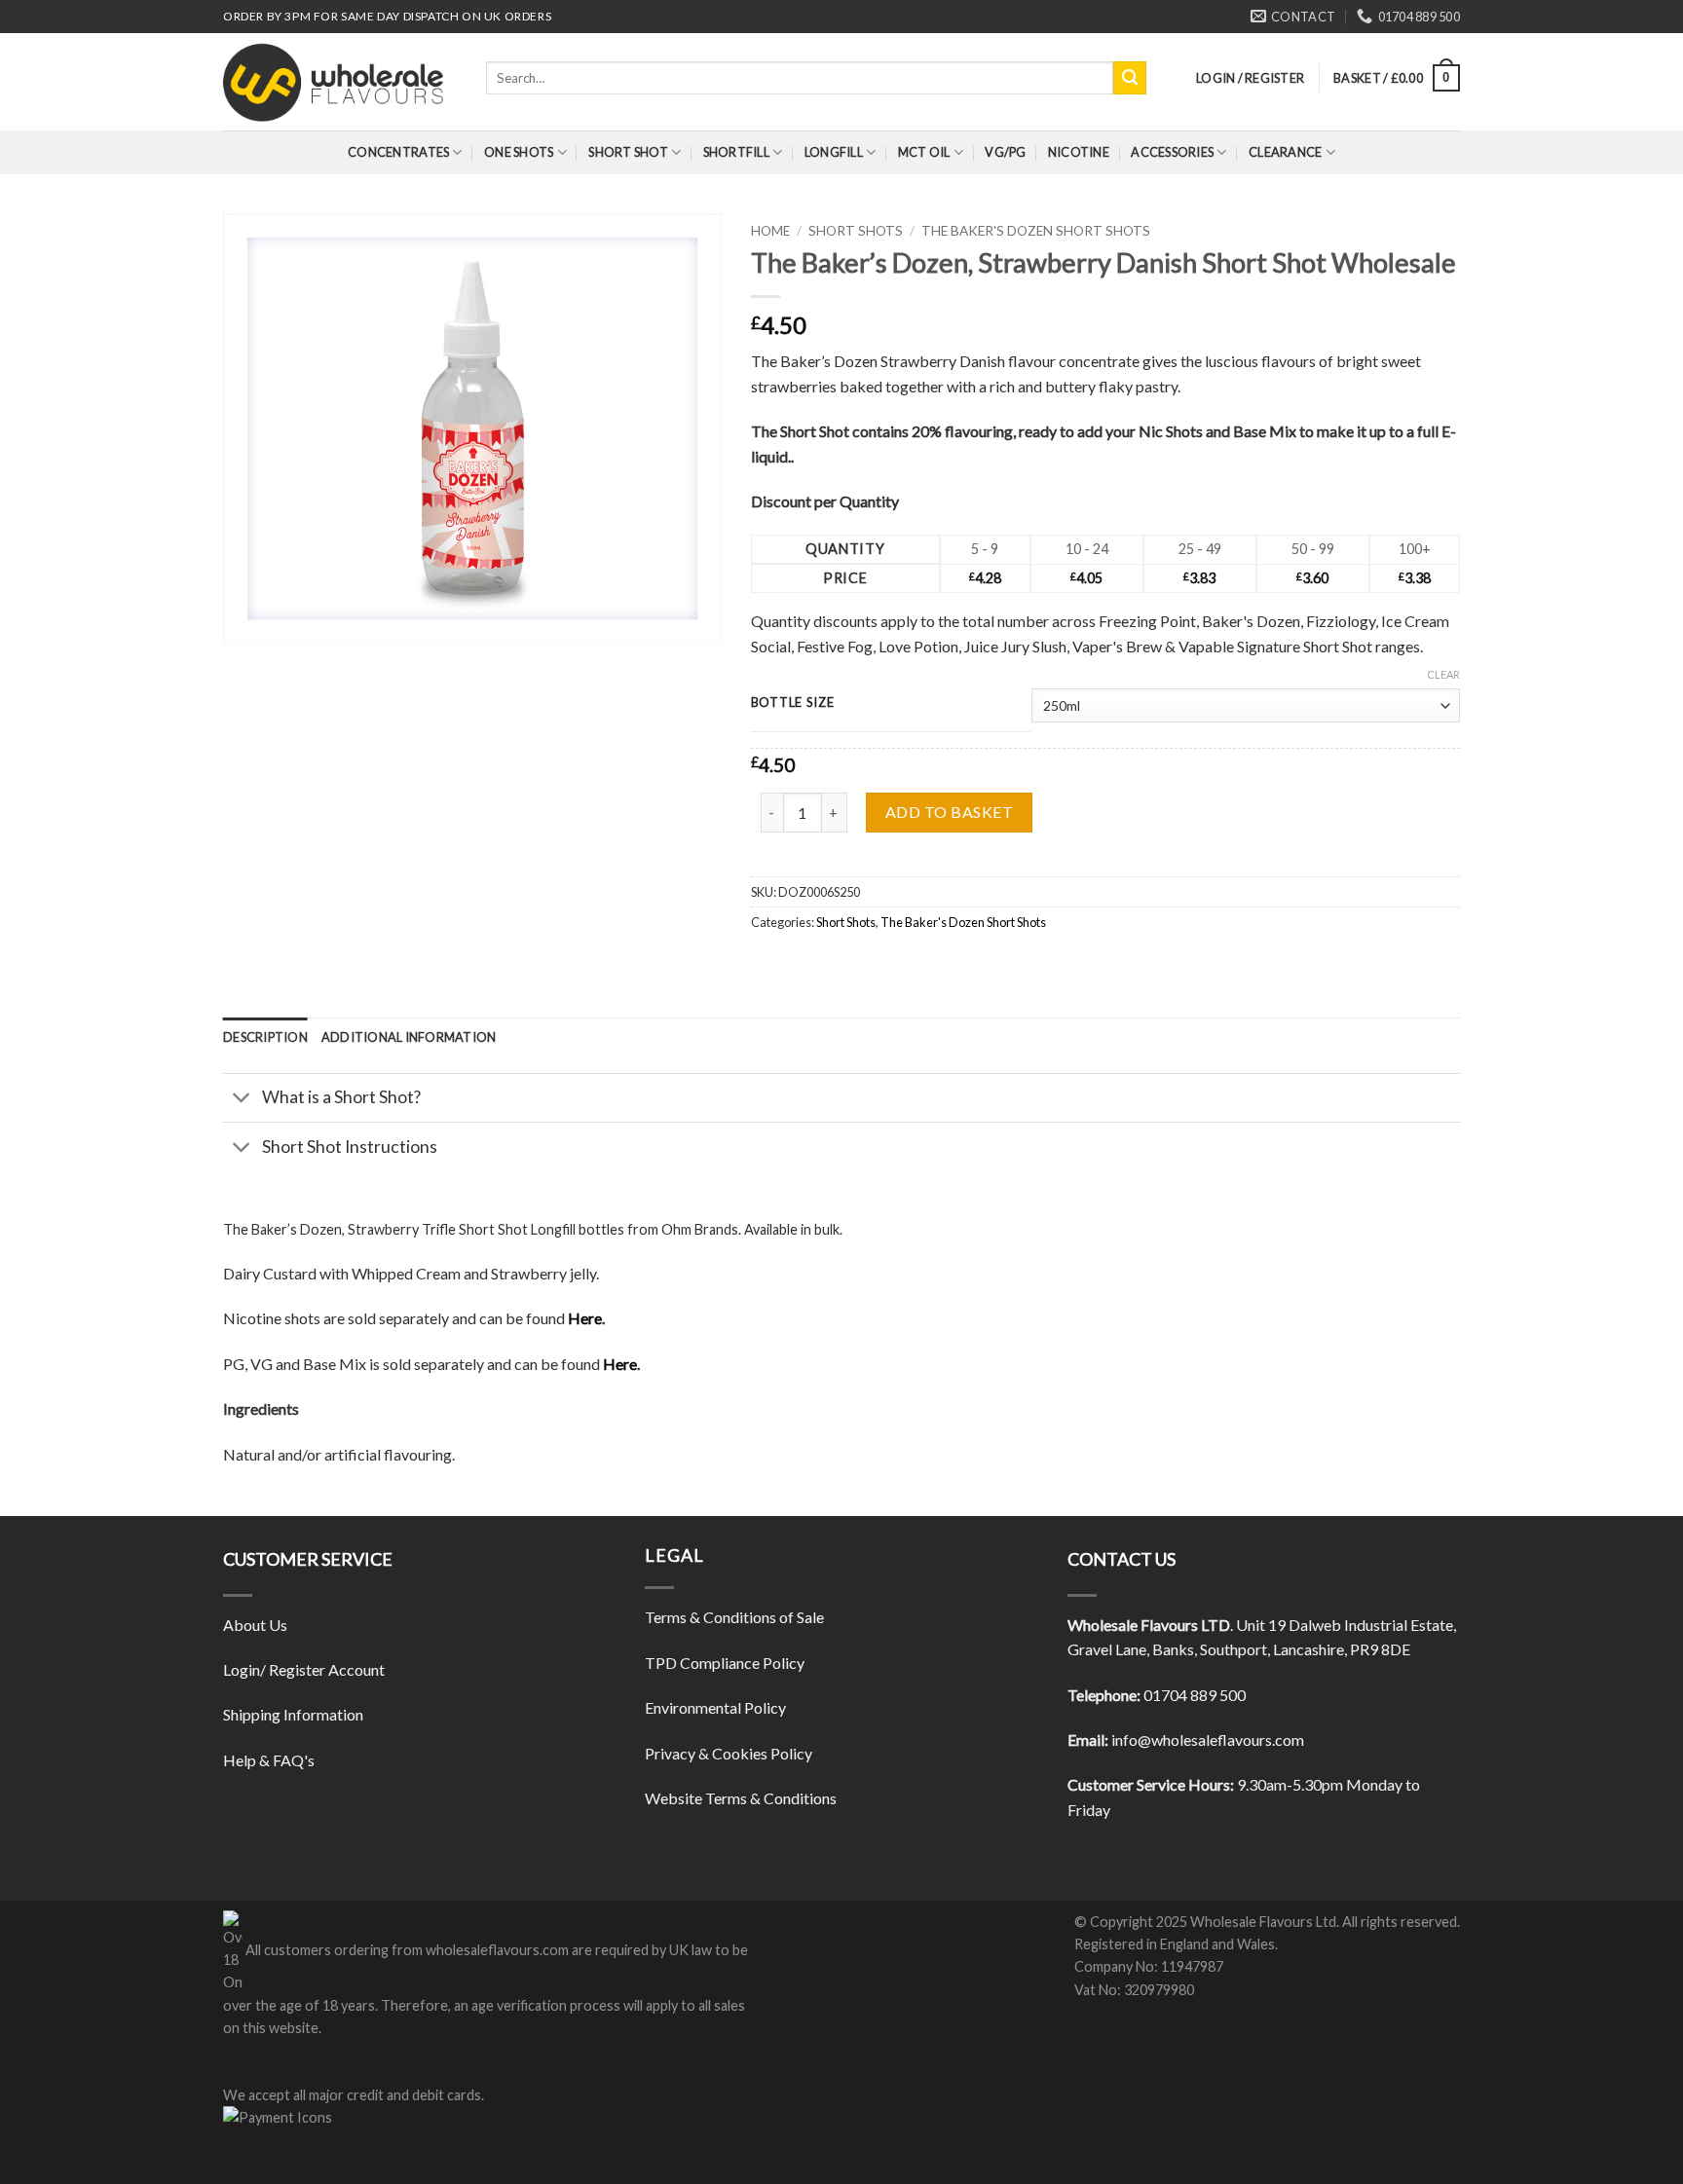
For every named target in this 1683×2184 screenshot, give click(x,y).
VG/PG (1005, 152)
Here (585, 1318)
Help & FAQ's (269, 1760)
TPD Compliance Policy (725, 1663)
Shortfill (736, 152)
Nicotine (1079, 152)
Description (265, 1037)
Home (770, 231)
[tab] (265, 1037)
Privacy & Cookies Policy (729, 1753)
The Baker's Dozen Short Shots (1036, 231)
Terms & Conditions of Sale (734, 1617)
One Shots (519, 152)
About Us (255, 1625)
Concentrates (398, 152)
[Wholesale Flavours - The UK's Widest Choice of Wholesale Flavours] (340, 82)
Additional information (409, 1037)
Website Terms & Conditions (741, 1798)
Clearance (1285, 152)
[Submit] (1130, 78)
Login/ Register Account (304, 1669)
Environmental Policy (715, 1707)
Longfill (834, 152)
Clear (1443, 674)
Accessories (1172, 152)
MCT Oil (924, 152)
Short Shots (856, 231)
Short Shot (628, 152)
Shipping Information (293, 1714)
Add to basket (949, 812)
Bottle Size (793, 703)
